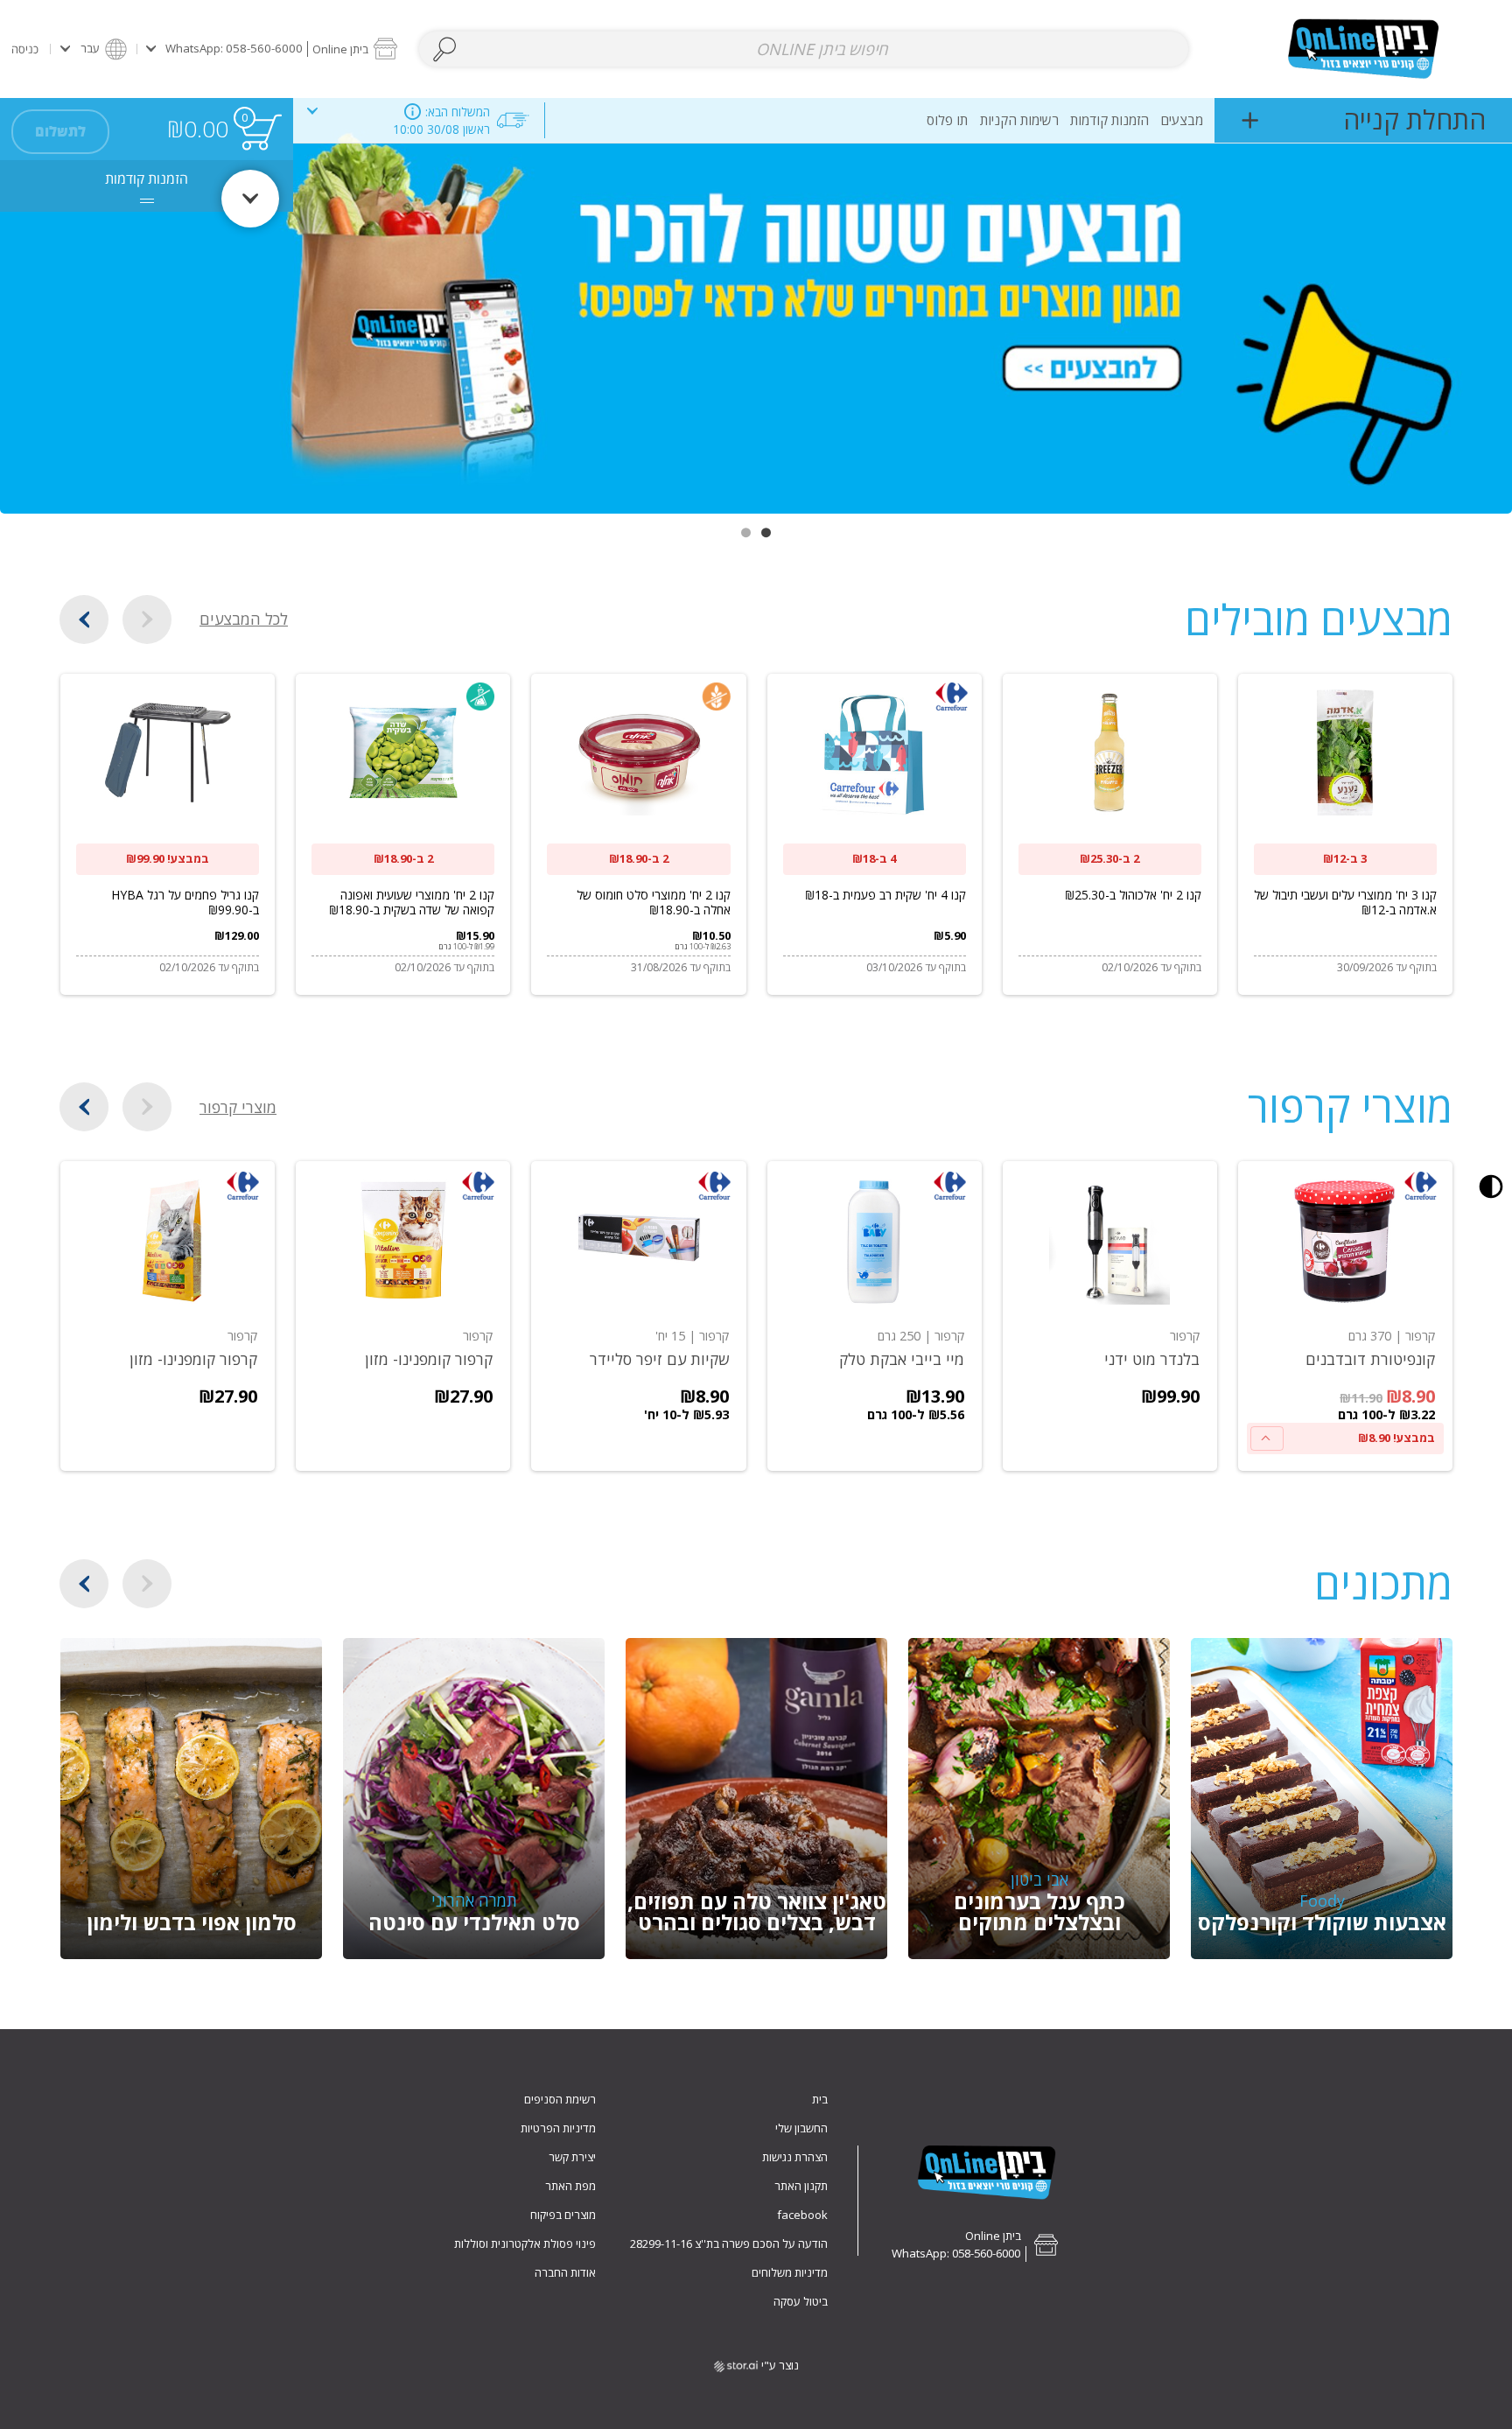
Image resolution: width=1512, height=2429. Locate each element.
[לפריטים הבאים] (84, 619)
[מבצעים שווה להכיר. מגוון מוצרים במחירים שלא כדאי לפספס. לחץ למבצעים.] (756, 306)
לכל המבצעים (244, 619)
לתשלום (60, 131)
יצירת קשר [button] (572, 2157)
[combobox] (804, 49)
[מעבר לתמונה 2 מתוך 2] (746, 532)
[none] (1345, 1316)
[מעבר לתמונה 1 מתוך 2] (766, 532)
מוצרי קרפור (238, 1107)
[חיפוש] (445, 49)
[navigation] (1363, 120)
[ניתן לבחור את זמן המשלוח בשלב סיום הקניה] (413, 112)
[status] (261, 132)
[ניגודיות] (1491, 1186)
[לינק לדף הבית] (1363, 49)
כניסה (25, 49)
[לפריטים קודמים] (147, 619)
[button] (272, 49)
